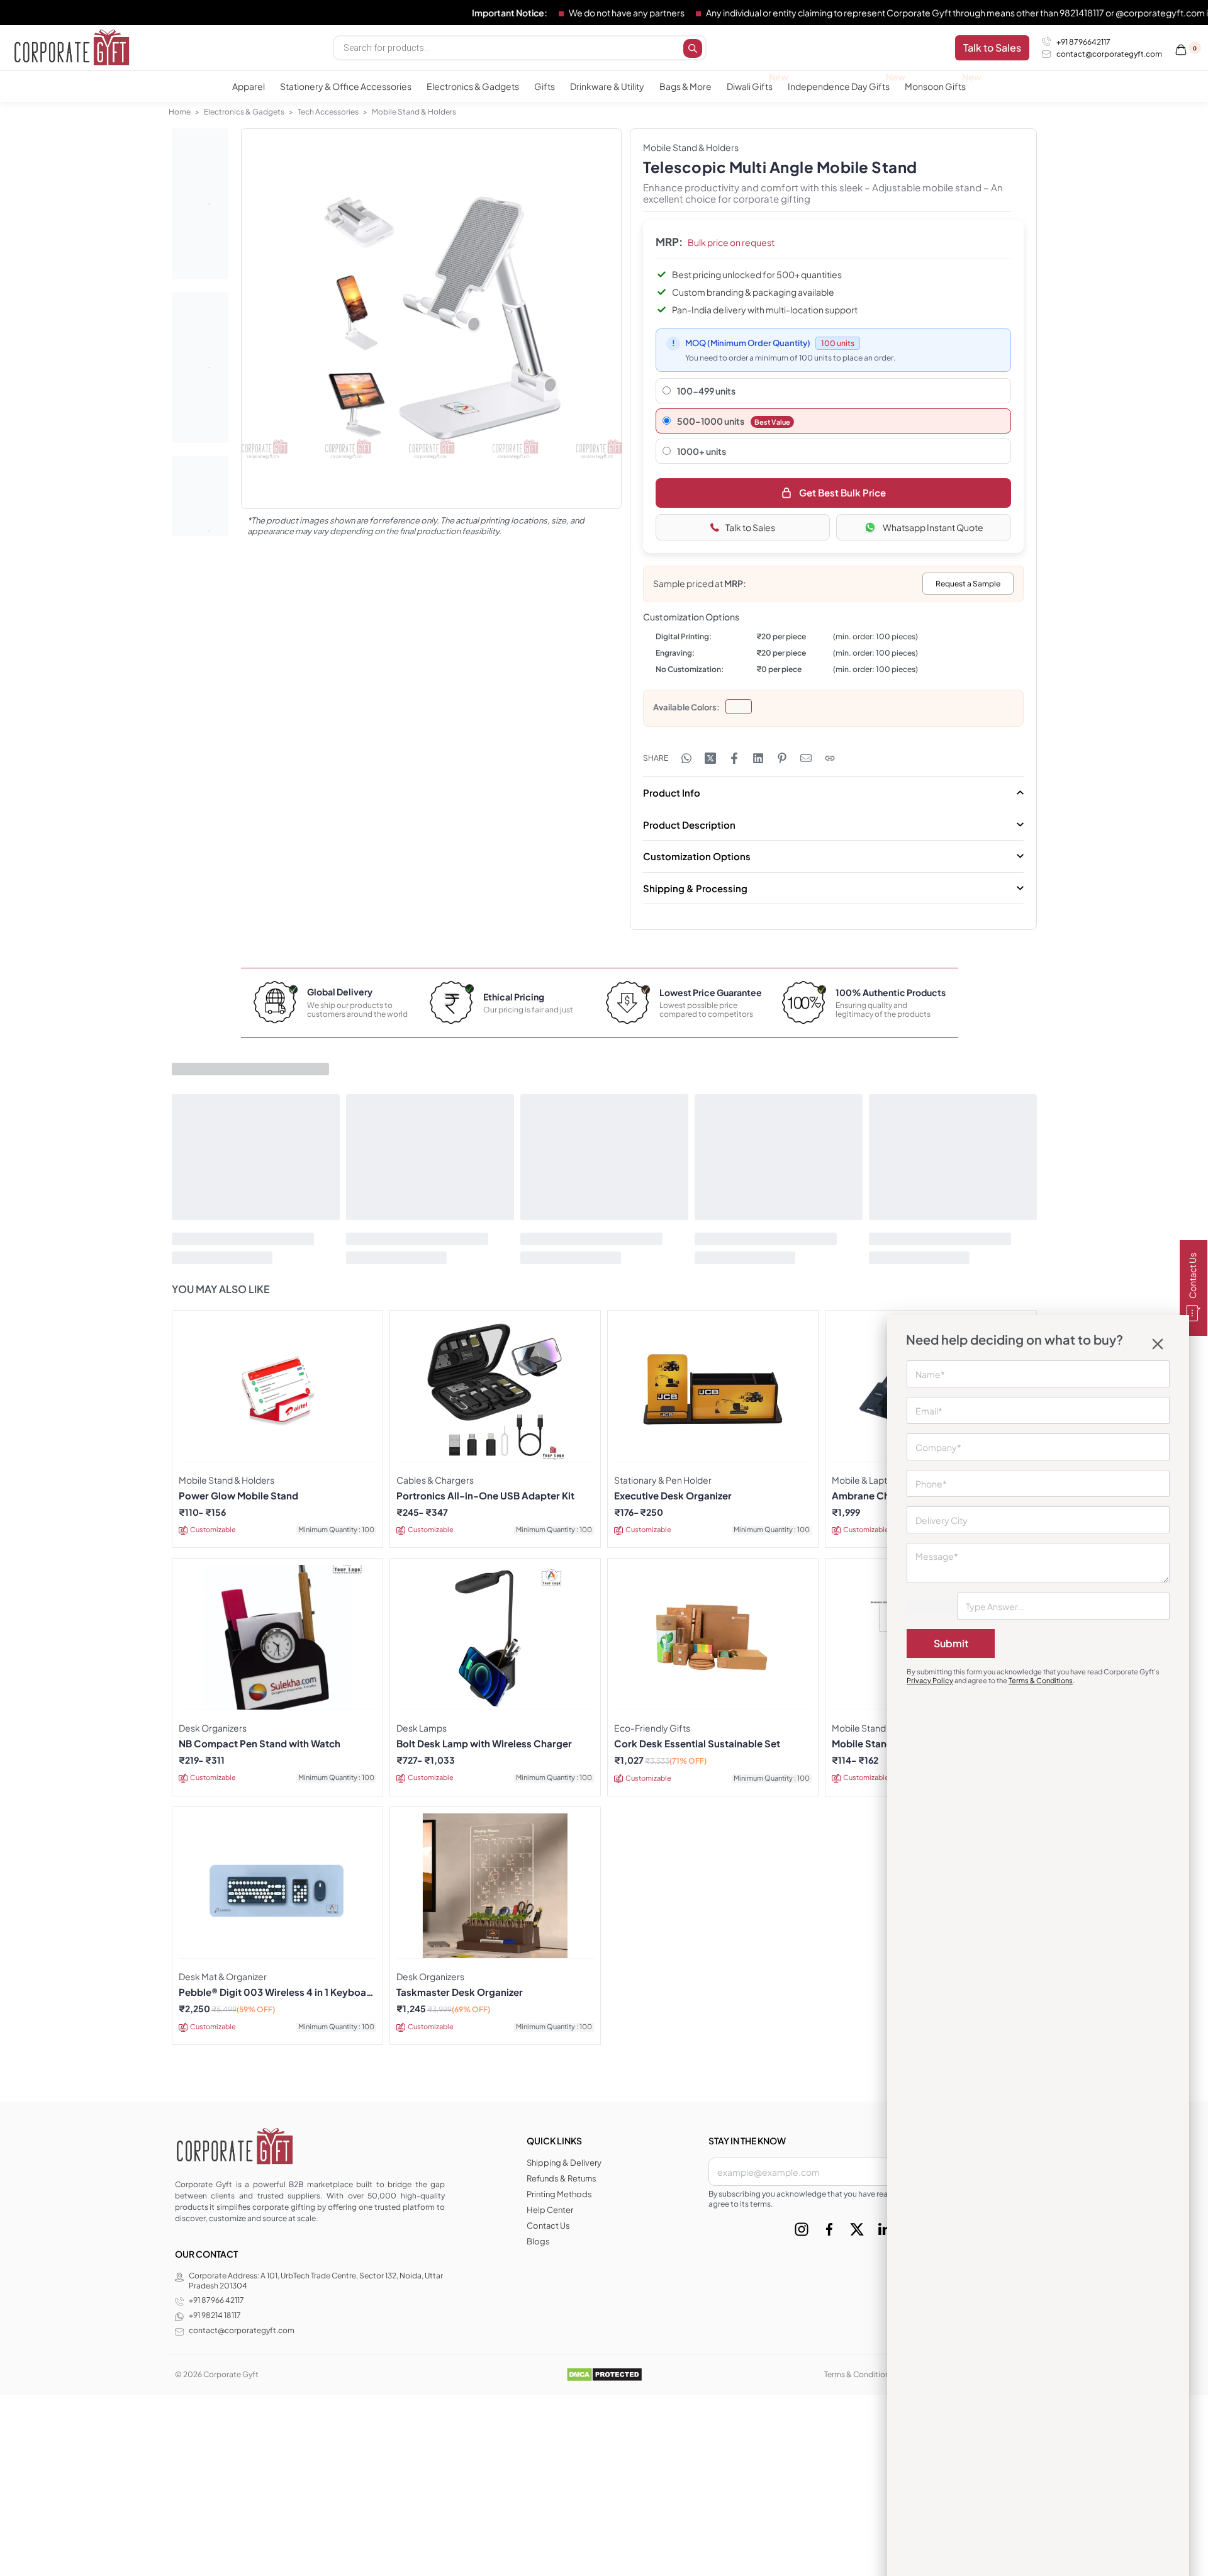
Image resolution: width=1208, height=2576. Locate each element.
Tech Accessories (328, 112)
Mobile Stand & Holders (414, 112)
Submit (951, 1643)
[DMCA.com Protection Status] (604, 2374)
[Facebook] (829, 2229)
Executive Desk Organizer (673, 1496)
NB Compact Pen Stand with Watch (260, 1744)
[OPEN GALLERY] (431, 319)
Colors (704, 707)
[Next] (588, 332)
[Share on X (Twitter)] (710, 758)
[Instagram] (802, 2229)
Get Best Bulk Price (842, 492)
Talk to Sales (750, 527)
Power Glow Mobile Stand (238, 1496)
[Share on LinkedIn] (758, 758)
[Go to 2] (200, 367)
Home (180, 112)
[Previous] (275, 332)
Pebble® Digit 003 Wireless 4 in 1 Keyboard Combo (277, 1992)
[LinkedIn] (885, 2229)
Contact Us (1192, 1276)
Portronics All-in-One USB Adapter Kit (485, 1496)
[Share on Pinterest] (782, 758)
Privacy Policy (930, 1680)
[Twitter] (857, 2229)
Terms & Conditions (1041, 1680)
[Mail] (806, 758)
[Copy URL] (830, 758)
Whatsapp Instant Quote (933, 527)
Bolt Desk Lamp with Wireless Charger (484, 1744)
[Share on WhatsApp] (686, 758)
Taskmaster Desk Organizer (460, 1992)
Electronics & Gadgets (244, 112)
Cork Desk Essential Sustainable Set (697, 1744)
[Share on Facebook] (734, 758)
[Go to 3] (200, 531)
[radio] (739, 707)
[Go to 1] (200, 204)
